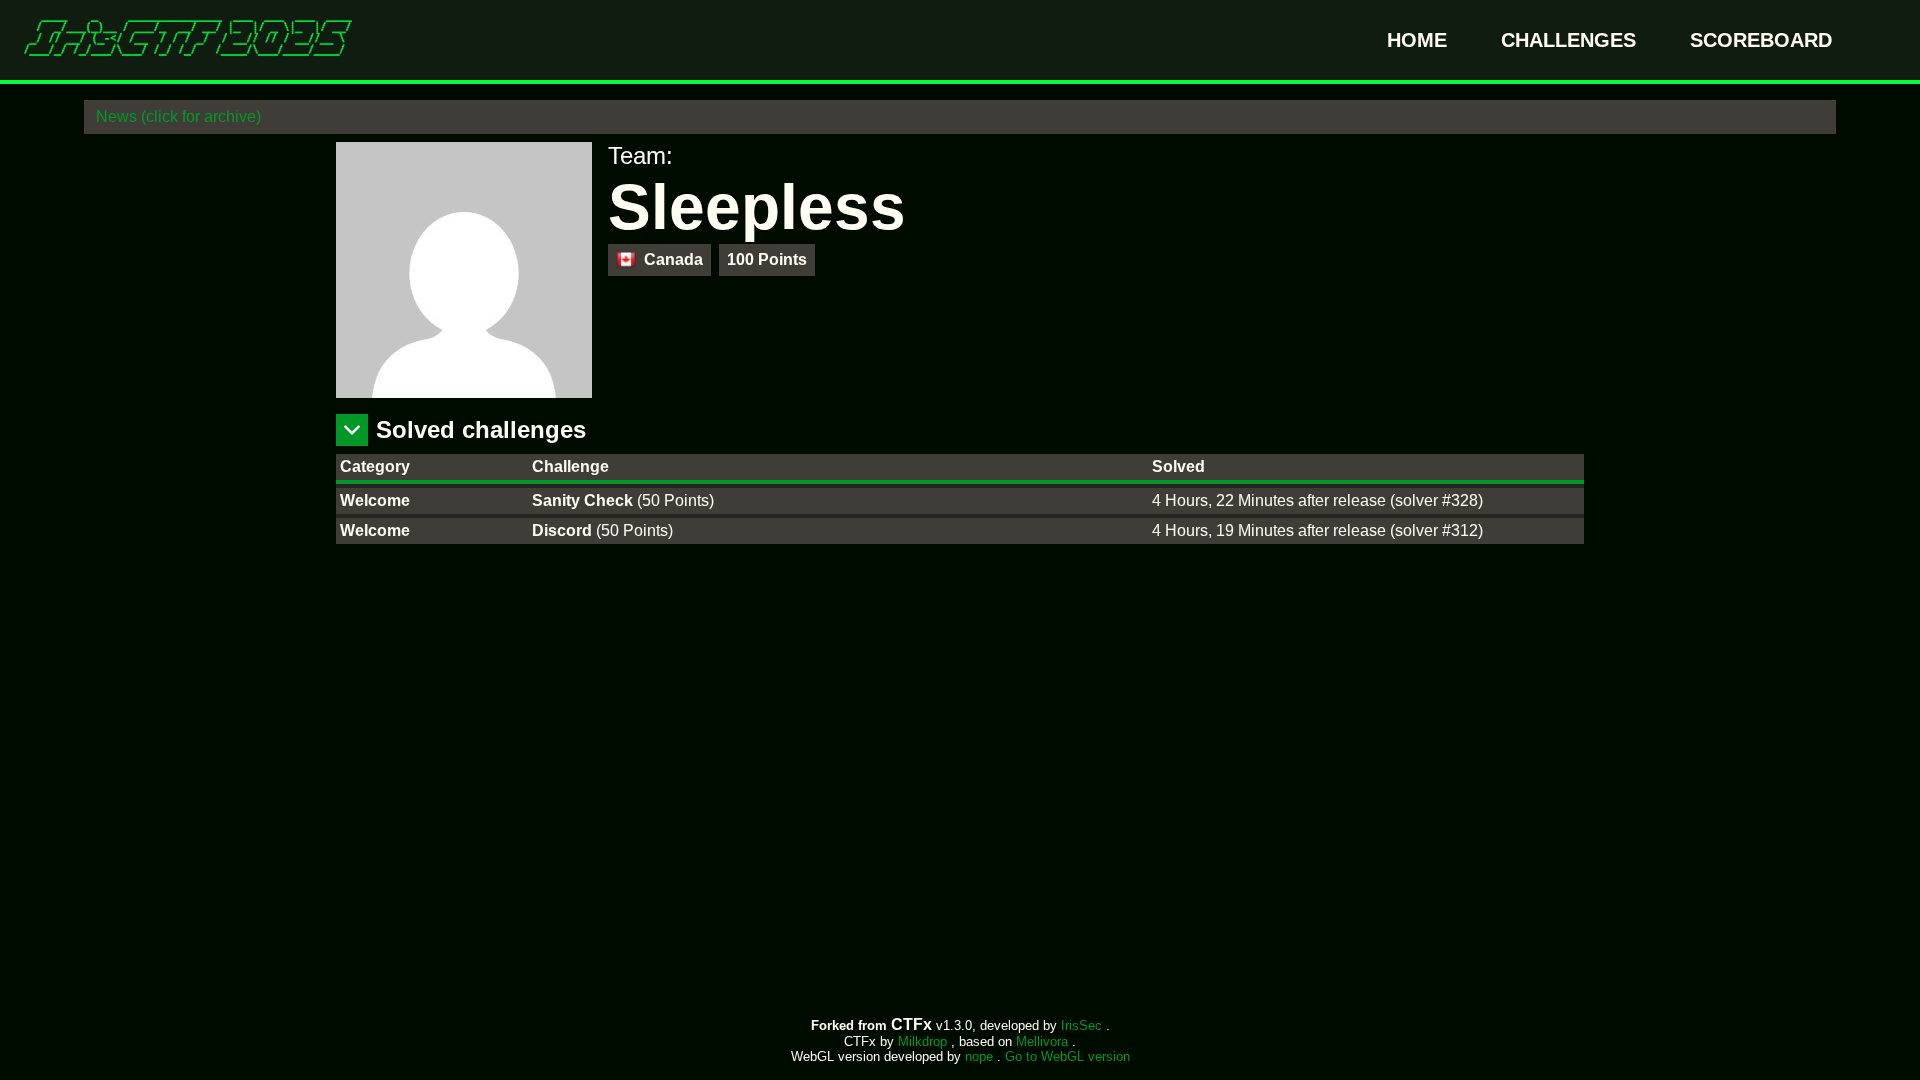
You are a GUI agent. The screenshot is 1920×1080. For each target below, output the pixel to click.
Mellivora (1044, 1041)
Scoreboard (1761, 40)
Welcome (375, 500)
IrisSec (1083, 1025)
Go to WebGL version (1067, 1056)
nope (981, 1056)
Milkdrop (924, 1041)
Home (1420, 40)
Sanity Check (584, 500)
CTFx (913, 1024)
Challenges (1571, 40)
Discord (564, 530)
